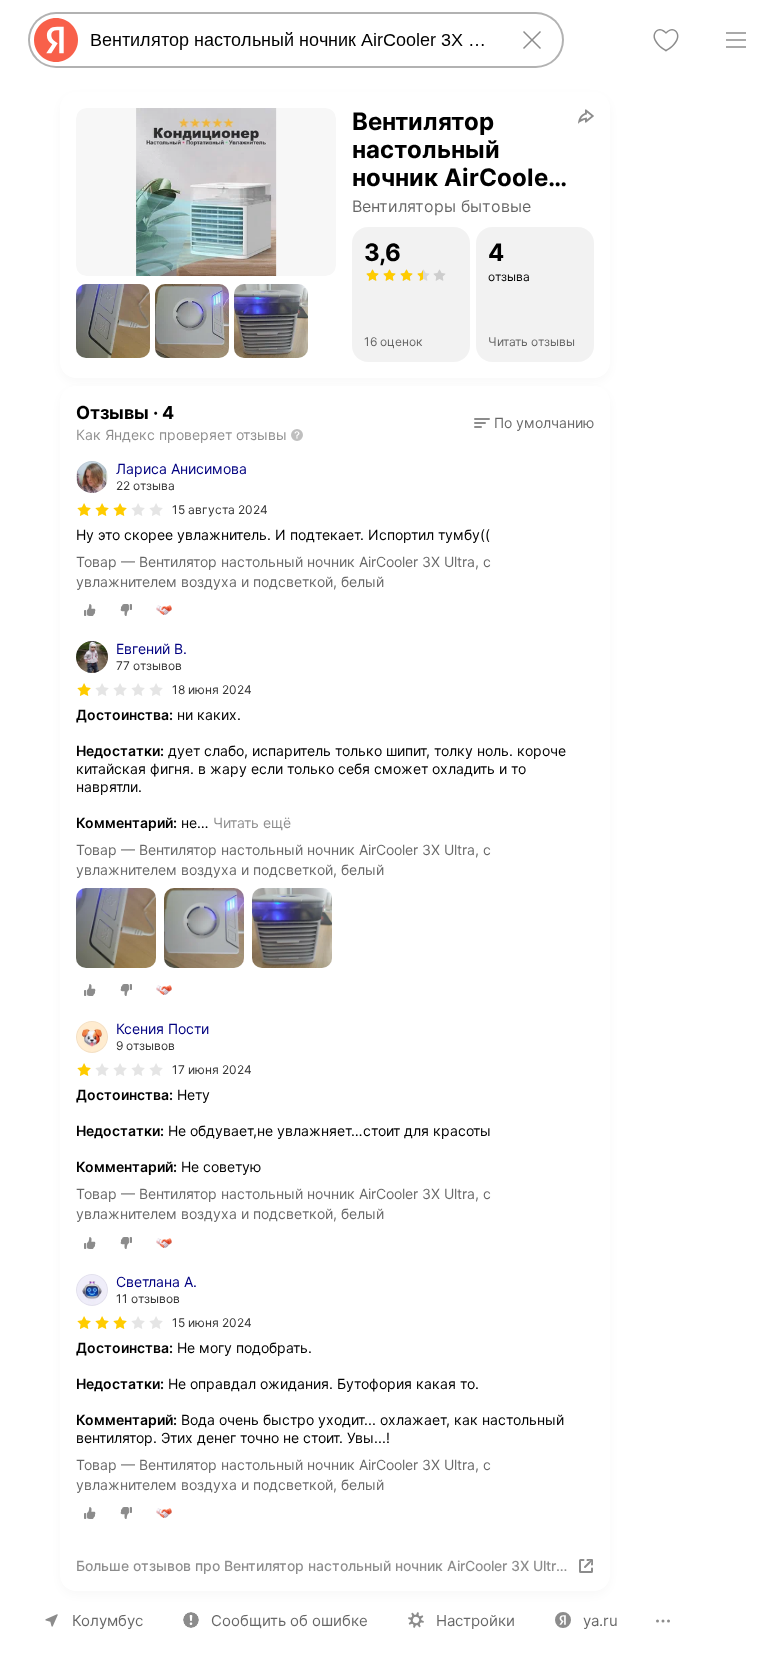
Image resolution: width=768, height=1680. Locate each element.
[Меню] (736, 40)
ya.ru (600, 1620)
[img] (120, 510)
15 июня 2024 (212, 1322)
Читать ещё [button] (252, 822)
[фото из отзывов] (116, 929)
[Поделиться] (586, 116)
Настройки (475, 1620)
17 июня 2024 (212, 1069)
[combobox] (292, 40)
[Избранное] (666, 40)
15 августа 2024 (220, 509)
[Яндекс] (56, 40)
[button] (113, 321)
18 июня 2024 (212, 689)
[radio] (90, 610)
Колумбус (107, 1620)
